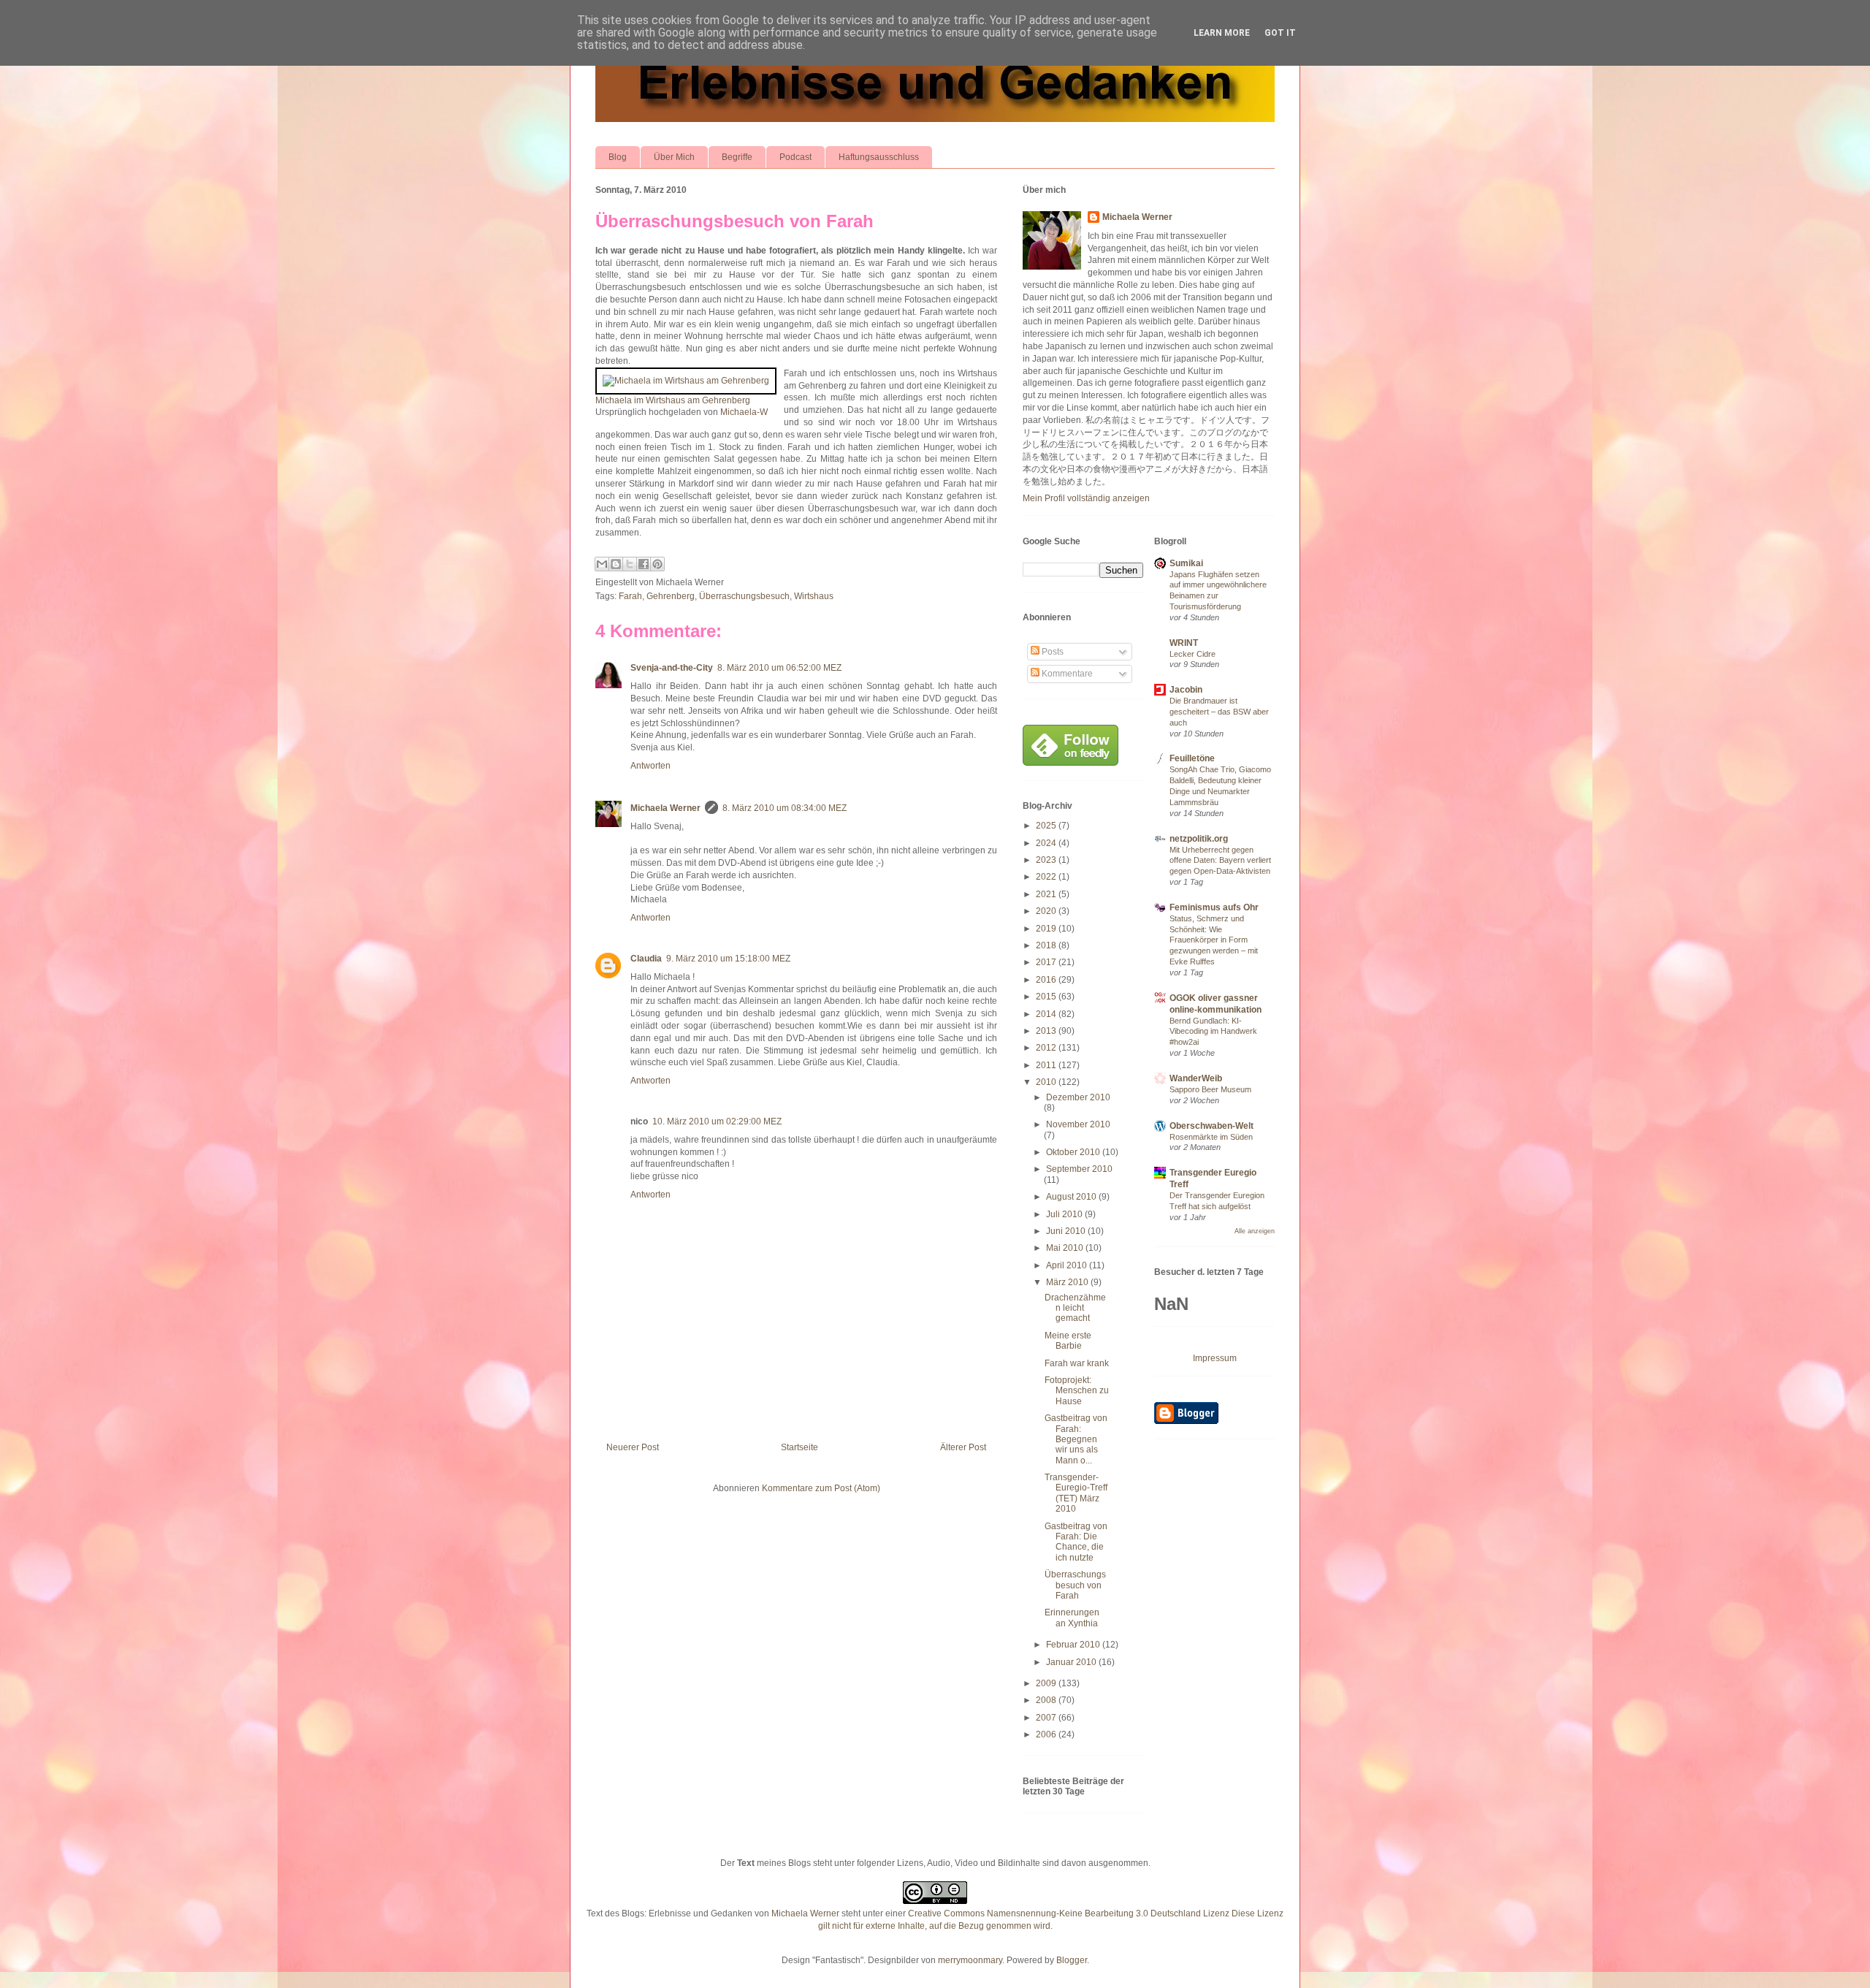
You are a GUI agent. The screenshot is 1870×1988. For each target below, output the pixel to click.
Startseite (799, 1447)
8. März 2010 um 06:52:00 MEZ (779, 668)
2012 (1047, 1048)
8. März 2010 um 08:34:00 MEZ (785, 808)
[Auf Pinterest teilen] (657, 564)
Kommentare (1066, 674)
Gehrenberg (671, 596)
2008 (1047, 1700)
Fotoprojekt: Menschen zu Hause (1077, 1391)
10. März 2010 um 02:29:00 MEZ (717, 1121)
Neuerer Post (633, 1447)
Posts (1052, 652)
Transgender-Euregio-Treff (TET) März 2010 (1076, 1493)
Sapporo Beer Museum (1210, 1089)
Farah (630, 596)
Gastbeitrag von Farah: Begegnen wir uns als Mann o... (1076, 1439)
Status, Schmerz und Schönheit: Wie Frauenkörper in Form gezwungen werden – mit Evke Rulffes (1214, 940)
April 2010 (1068, 1265)
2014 (1047, 1014)
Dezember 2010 (1078, 1097)
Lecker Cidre (1192, 654)
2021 (1047, 894)
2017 (1047, 962)
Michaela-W (744, 412)
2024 (1047, 843)
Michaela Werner (665, 808)
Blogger (1072, 1960)
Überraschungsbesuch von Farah (734, 221)
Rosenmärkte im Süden (1211, 1137)
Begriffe (737, 157)
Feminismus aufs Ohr (1214, 907)
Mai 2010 (1066, 1248)
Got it (1280, 33)
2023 (1047, 860)
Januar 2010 (1072, 1662)
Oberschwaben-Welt (1211, 1126)
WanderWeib (1196, 1078)
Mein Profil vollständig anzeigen (1086, 498)
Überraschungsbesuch (744, 596)
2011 (1047, 1065)
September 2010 (1079, 1169)
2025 (1047, 826)
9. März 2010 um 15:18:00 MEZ (728, 959)
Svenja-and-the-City (672, 668)
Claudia (646, 959)
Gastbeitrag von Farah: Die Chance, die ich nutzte (1076, 1542)
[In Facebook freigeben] (644, 564)
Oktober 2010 (1074, 1152)
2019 (1047, 929)
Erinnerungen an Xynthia (1072, 1618)
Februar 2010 (1074, 1645)
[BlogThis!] (616, 564)
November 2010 (1078, 1124)
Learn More (1222, 33)
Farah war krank (1077, 1363)
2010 (1047, 1082)
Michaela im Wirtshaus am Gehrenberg (673, 400)
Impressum (1215, 1358)
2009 (1047, 1683)
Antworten (650, 766)
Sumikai (1186, 563)
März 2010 (1068, 1282)
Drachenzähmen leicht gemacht (1075, 1308)
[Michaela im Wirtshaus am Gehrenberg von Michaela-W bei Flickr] (686, 381)
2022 (1047, 877)
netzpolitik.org (1199, 839)
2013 (1047, 1031)
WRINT (1184, 643)
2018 (1047, 945)
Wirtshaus (814, 596)
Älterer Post (963, 1447)
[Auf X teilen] (630, 564)
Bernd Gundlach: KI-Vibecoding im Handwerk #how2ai (1213, 1032)
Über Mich (674, 157)
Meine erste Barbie (1068, 1341)
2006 (1047, 1734)
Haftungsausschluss (879, 157)
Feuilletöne (1192, 758)
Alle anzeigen (1255, 1231)
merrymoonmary (970, 1960)
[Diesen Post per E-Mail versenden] (602, 564)
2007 (1047, 1718)
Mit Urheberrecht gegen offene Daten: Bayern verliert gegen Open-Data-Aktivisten (1220, 861)
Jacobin (1186, 690)
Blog (618, 157)
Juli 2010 (1065, 1214)
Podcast (795, 157)
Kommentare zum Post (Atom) (821, 1488)
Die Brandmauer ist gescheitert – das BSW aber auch (1219, 712)
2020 (1047, 911)
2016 (1047, 980)
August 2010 (1072, 1197)
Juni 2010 (1067, 1231)
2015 (1047, 997)
